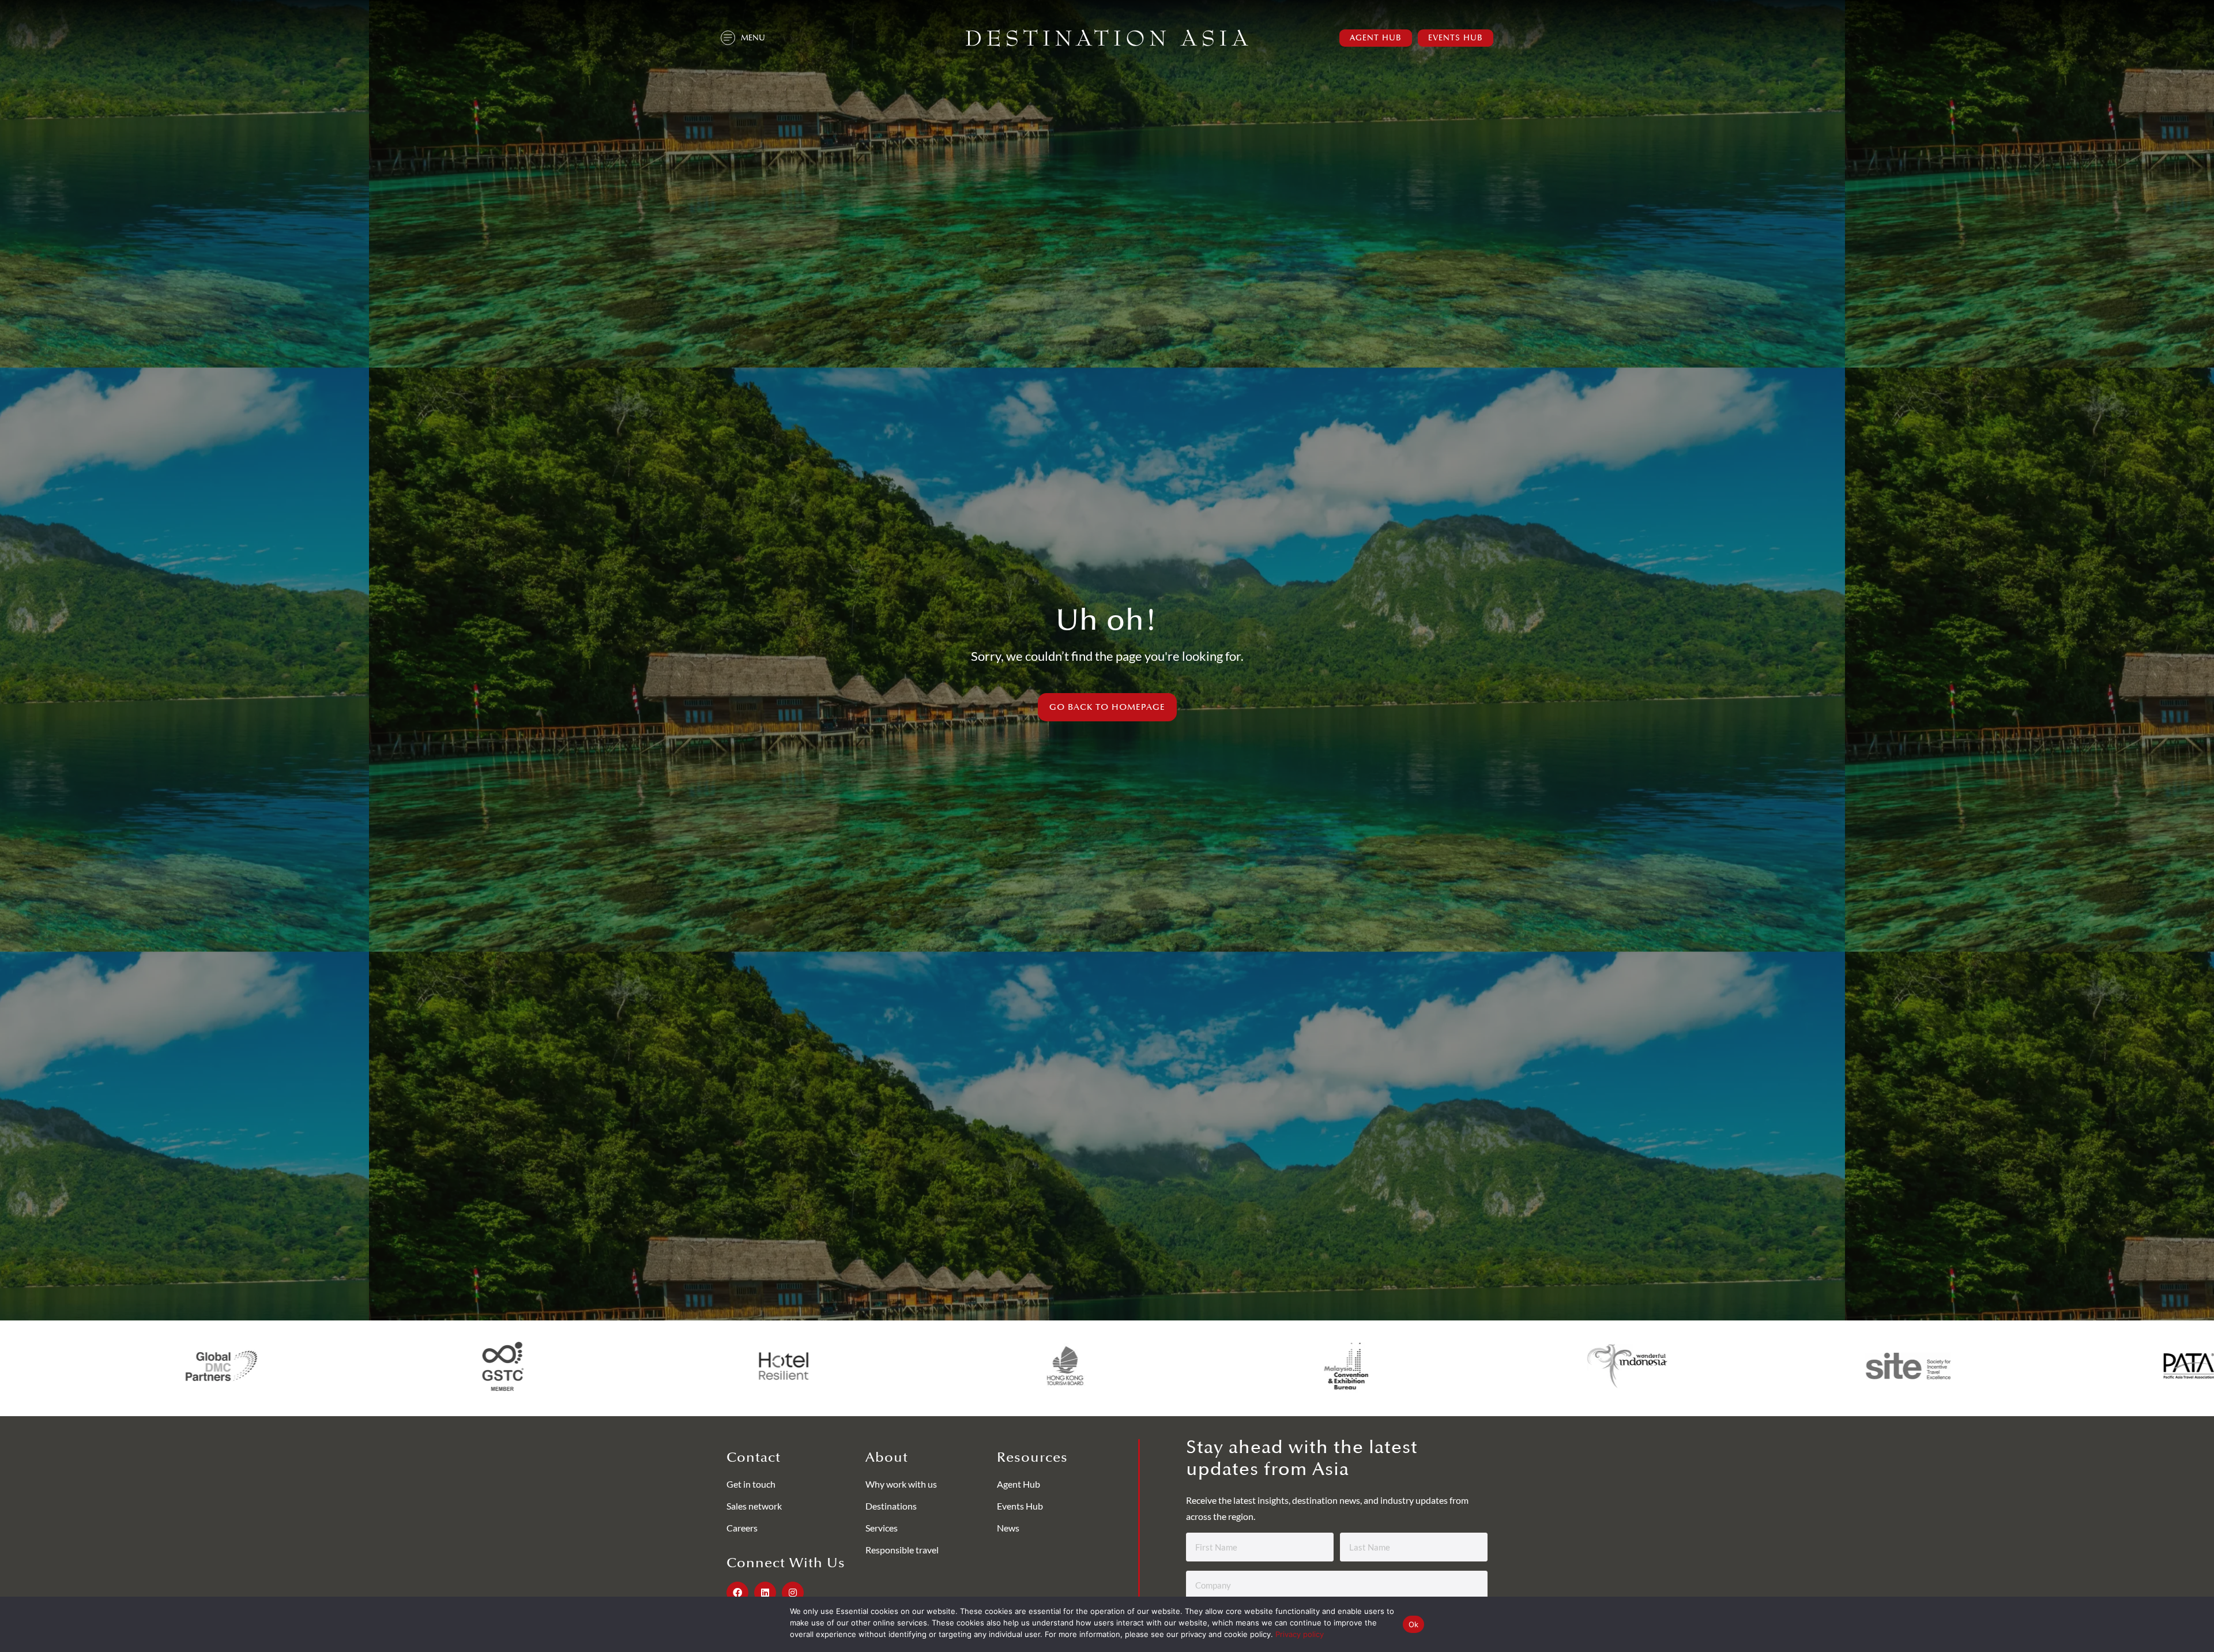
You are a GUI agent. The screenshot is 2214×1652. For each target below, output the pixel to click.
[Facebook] (737, 1593)
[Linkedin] (765, 1593)
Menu (753, 38)
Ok (1414, 1624)
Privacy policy (1300, 1634)
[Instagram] (793, 1593)
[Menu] (728, 38)
